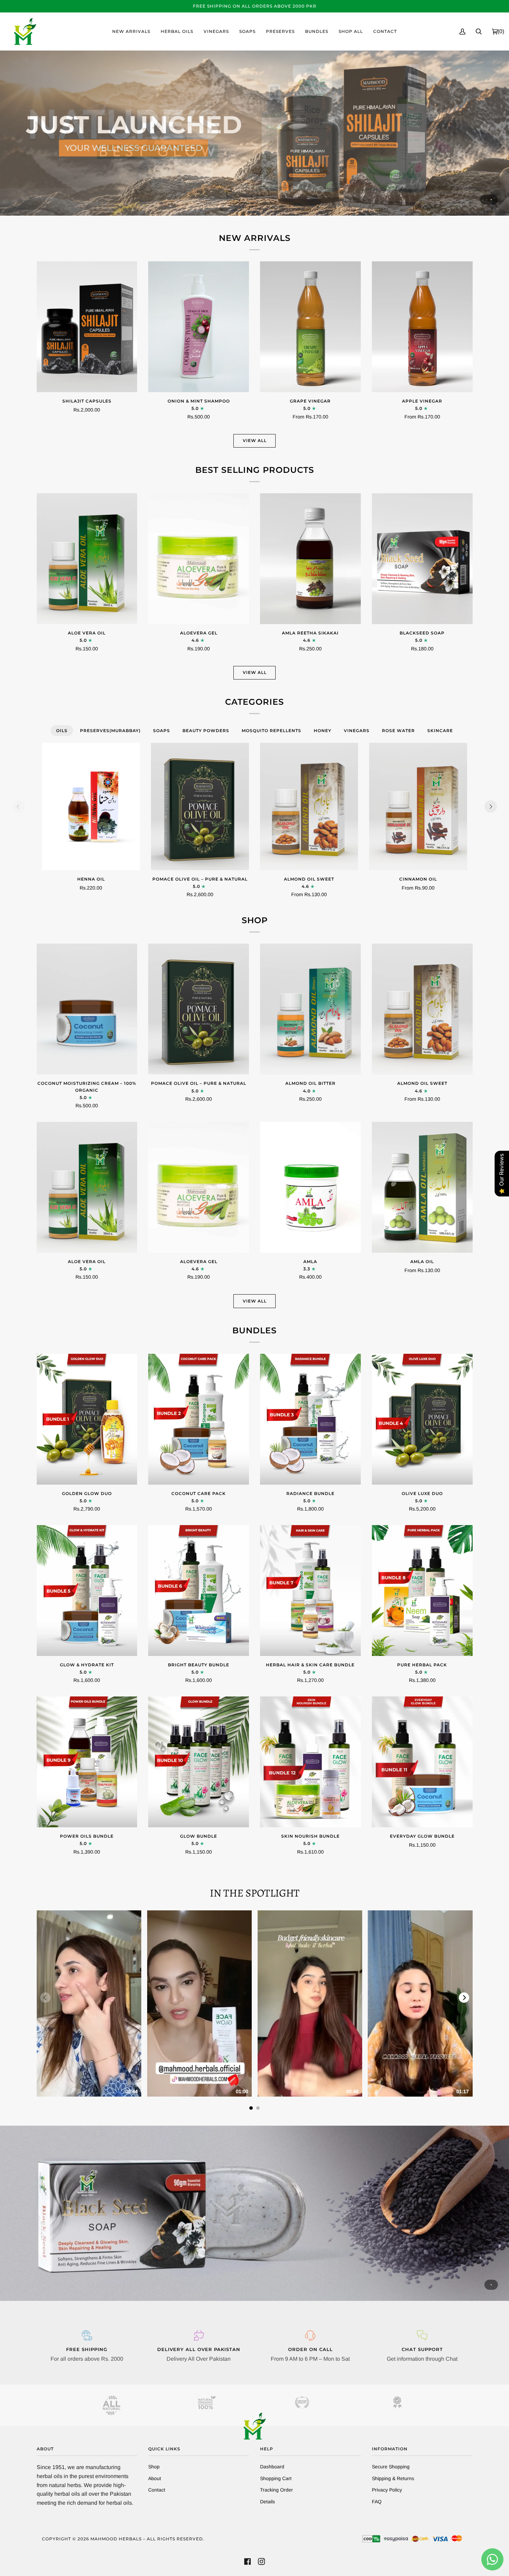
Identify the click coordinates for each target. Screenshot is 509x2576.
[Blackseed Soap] (422, 559)
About (155, 2478)
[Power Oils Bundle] (87, 1762)
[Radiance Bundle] (310, 1419)
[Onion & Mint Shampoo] (199, 327)
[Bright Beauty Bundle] (199, 1591)
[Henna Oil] (91, 807)
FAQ (377, 2502)
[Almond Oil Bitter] (310, 1009)
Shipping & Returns (393, 2478)
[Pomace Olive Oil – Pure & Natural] (200, 807)
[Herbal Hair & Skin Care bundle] (310, 1591)
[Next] (491, 807)
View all (255, 440)
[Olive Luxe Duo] (422, 1419)
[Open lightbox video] (89, 2003)
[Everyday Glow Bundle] (422, 1762)
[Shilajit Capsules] (87, 327)
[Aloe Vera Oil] (87, 559)
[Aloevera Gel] (199, 559)
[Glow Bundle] (199, 1762)
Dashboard (272, 2467)
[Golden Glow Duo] (87, 1419)
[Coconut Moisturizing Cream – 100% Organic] (87, 1009)
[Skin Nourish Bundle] (310, 1762)
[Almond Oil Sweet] (309, 807)
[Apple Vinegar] (422, 327)
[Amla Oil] (422, 1187)
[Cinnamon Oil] (418, 807)
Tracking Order (276, 2490)
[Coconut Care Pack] (199, 1419)
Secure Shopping (391, 2467)
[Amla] (310, 1187)
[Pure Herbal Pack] (422, 1591)
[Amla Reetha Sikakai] (310, 559)
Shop (154, 2467)
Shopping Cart (276, 2478)
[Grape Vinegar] (310, 327)
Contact (157, 2490)
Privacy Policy (387, 2490)
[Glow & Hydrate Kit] (87, 1591)
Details (267, 2502)
